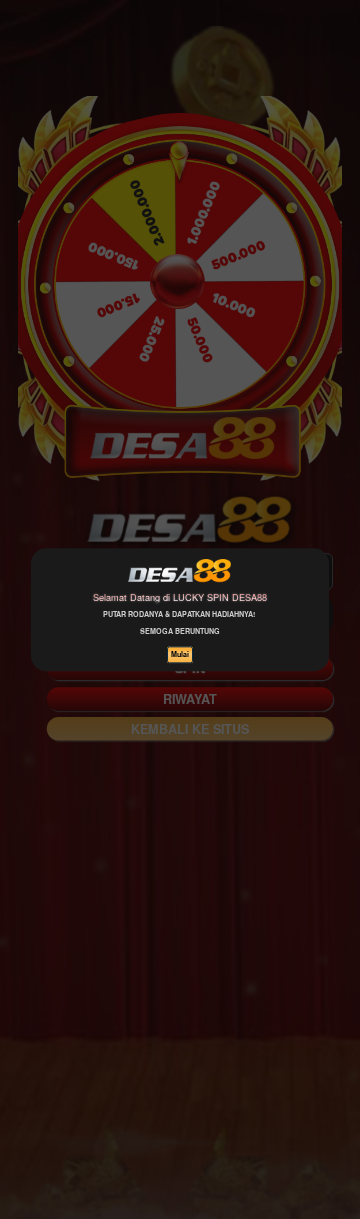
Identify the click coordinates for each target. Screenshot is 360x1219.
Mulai (180, 654)
